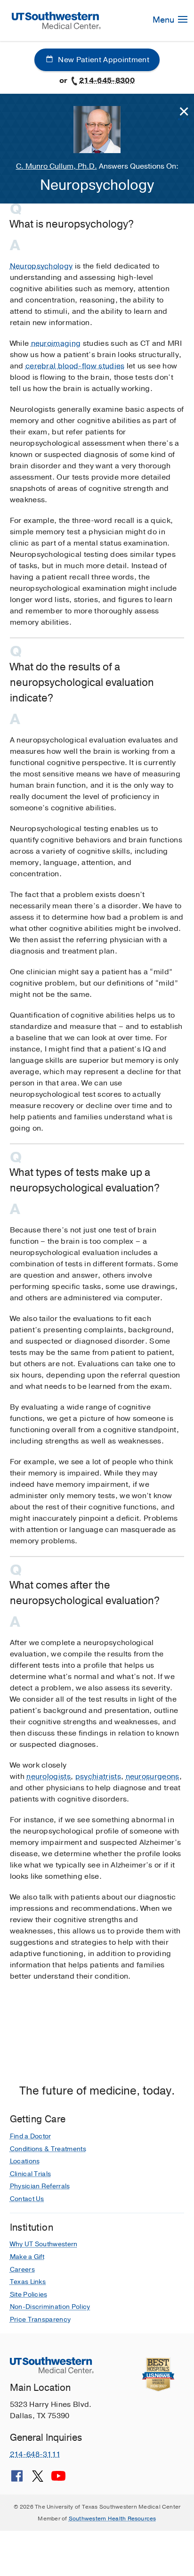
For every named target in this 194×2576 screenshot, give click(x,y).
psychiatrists (98, 1777)
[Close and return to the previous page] (184, 112)
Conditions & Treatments (48, 2149)
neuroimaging (56, 343)
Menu (164, 20)
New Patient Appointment (103, 60)
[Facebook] (17, 2479)
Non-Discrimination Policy (50, 2307)
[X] (38, 2479)
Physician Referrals (40, 2186)
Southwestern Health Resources (113, 2519)
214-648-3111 (35, 2454)
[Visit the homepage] (57, 20)
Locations (25, 2161)
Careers (22, 2270)
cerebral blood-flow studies (75, 366)
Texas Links (28, 2282)
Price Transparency (40, 2319)
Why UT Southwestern (44, 2244)
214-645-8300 (107, 81)
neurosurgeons (153, 1777)
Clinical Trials (31, 2174)
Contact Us (27, 2199)
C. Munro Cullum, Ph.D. (57, 166)
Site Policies (29, 2295)
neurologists (48, 1777)
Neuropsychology (41, 266)
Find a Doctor (31, 2136)
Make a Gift (27, 2257)
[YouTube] (58, 2479)
